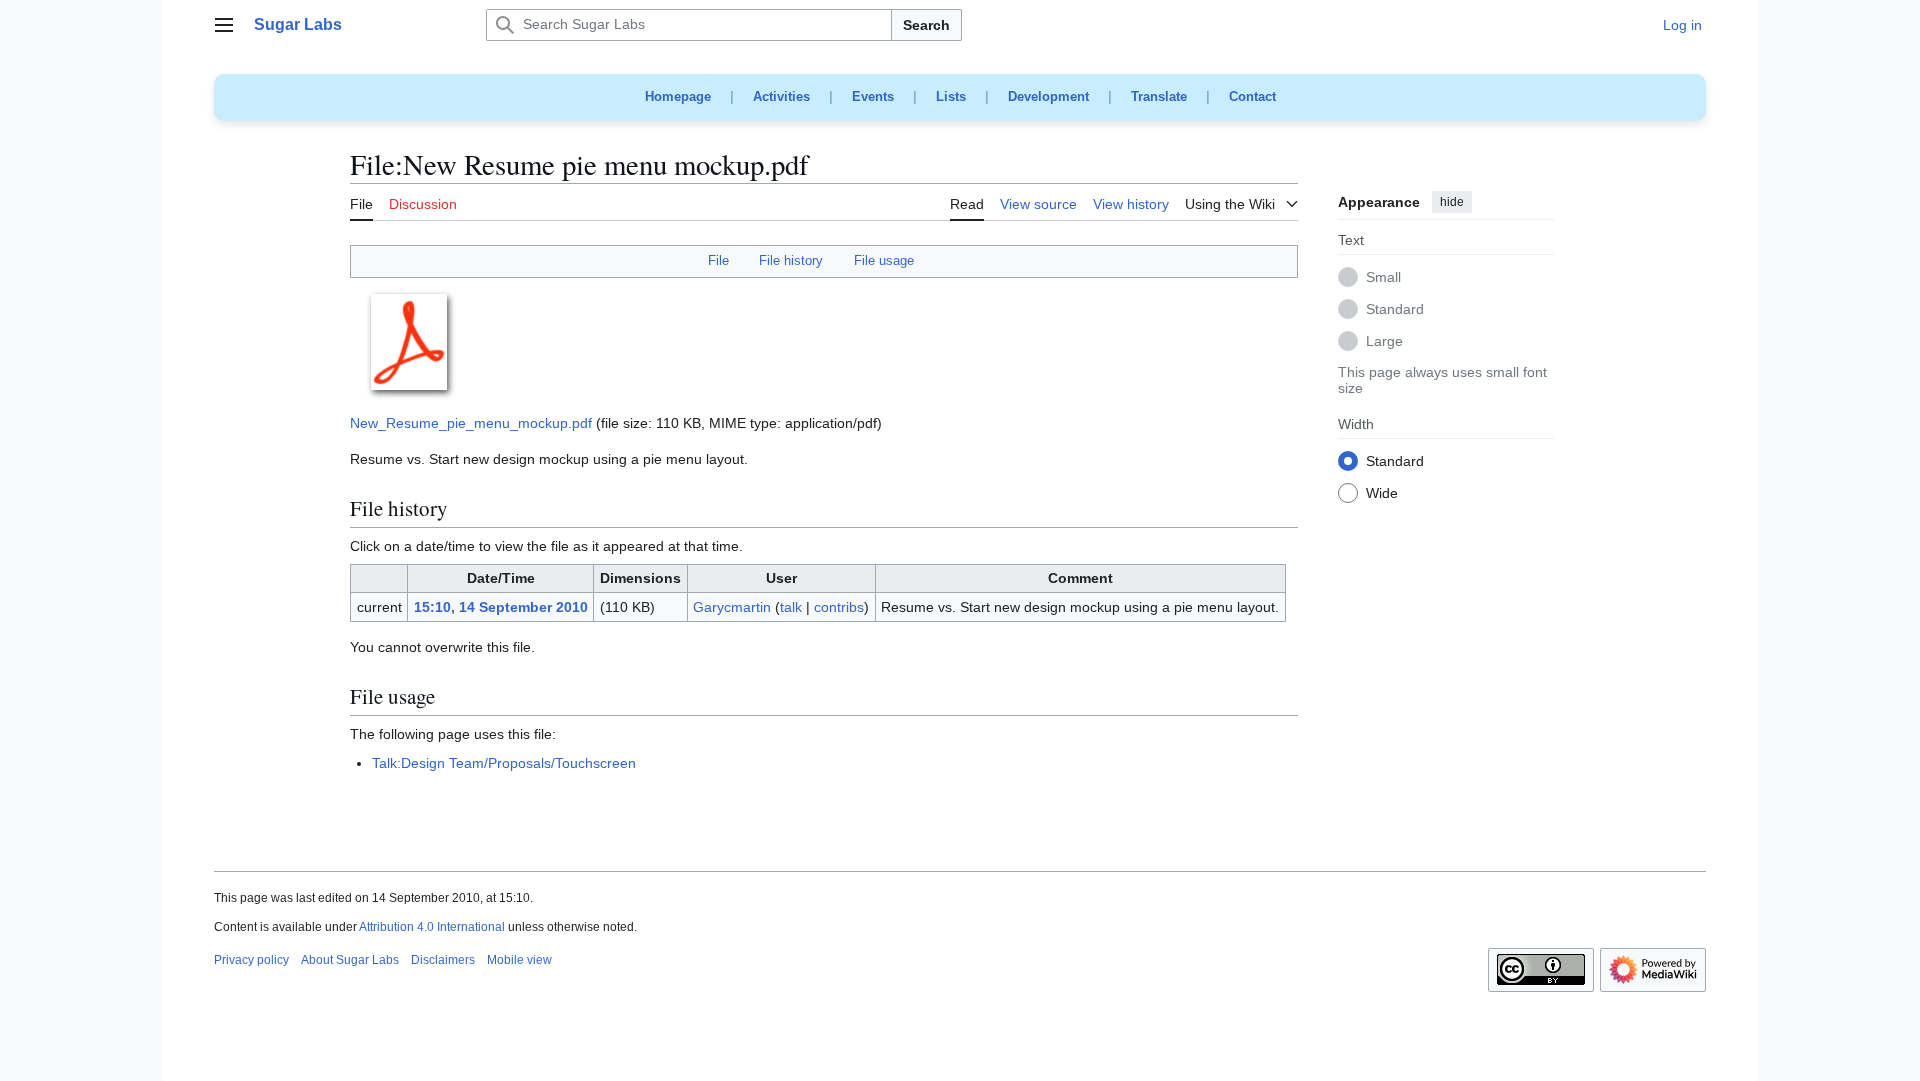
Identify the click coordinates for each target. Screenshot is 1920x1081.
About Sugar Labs (350, 960)
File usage (884, 260)
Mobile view (519, 960)
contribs (839, 607)
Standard (1395, 310)
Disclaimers (443, 960)
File (718, 260)
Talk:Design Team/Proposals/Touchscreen (504, 763)
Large (1384, 342)
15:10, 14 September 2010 (501, 607)
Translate (1159, 96)
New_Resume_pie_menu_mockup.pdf (471, 423)
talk (791, 607)
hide (1452, 202)
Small (1383, 278)
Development (1048, 96)
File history (791, 260)
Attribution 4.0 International (432, 927)
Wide (1382, 494)
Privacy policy (251, 960)
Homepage (678, 96)
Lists (951, 96)
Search (926, 25)
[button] (224, 25)
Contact (1252, 96)
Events (873, 96)
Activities (781, 96)
